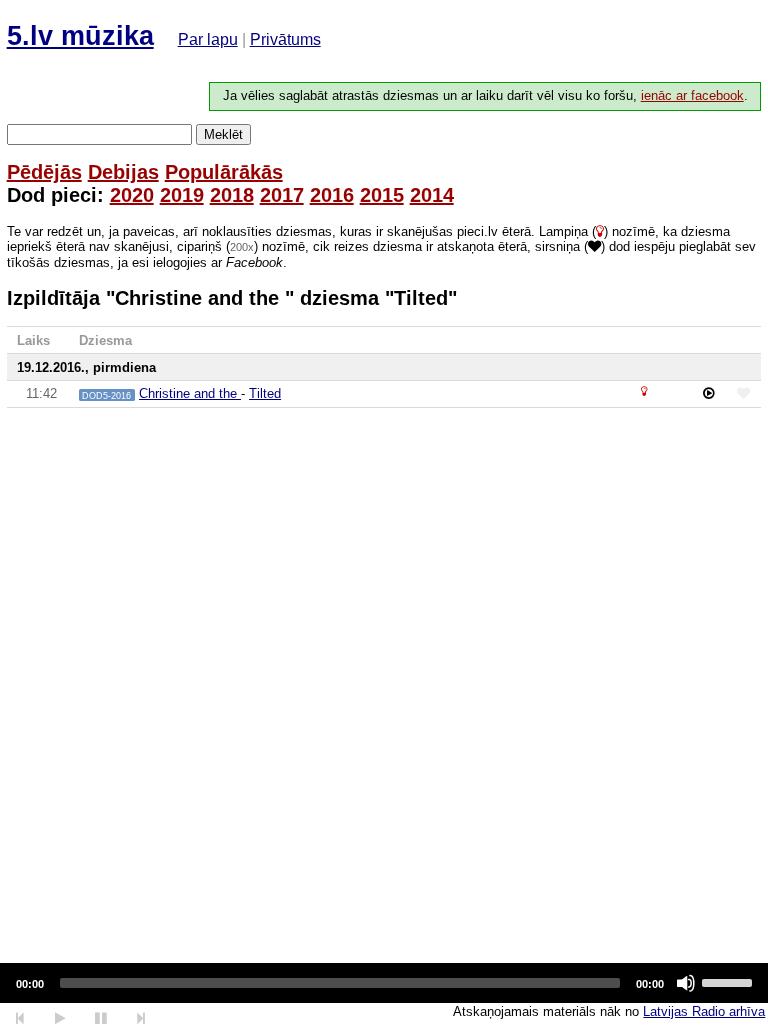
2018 (232, 195)
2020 (132, 195)
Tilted (265, 393)
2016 (332, 195)
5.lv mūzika (80, 36)
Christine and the (190, 393)
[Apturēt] (59, 1018)
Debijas (123, 172)
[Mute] (686, 983)
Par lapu (208, 39)
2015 (382, 195)
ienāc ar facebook (692, 96)
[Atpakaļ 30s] (20, 1018)
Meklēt (223, 134)
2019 (182, 195)
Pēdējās (44, 172)
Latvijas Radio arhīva (704, 1011)
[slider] (730, 981)
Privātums (285, 39)
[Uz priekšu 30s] (141, 1018)
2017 (282, 195)
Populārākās (224, 172)
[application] (384, 983)
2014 (432, 195)
